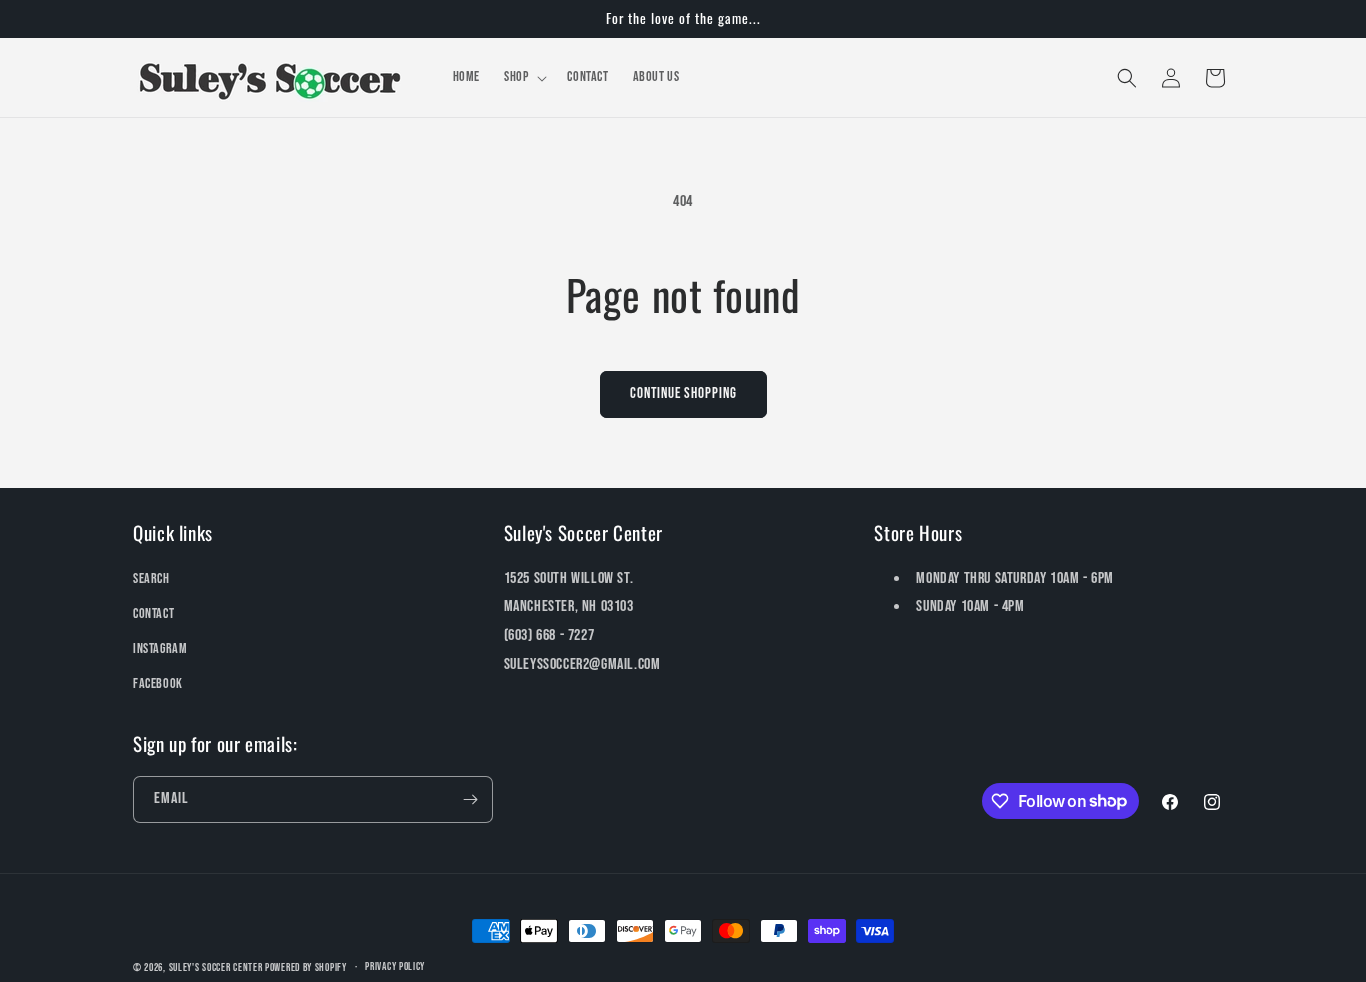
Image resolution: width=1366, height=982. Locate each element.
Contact (153, 613)
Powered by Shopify (306, 967)
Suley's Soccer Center (216, 967)
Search (151, 578)
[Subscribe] (470, 799)
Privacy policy (395, 966)
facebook (158, 683)
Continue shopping (683, 393)
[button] (523, 77)
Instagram (160, 648)
